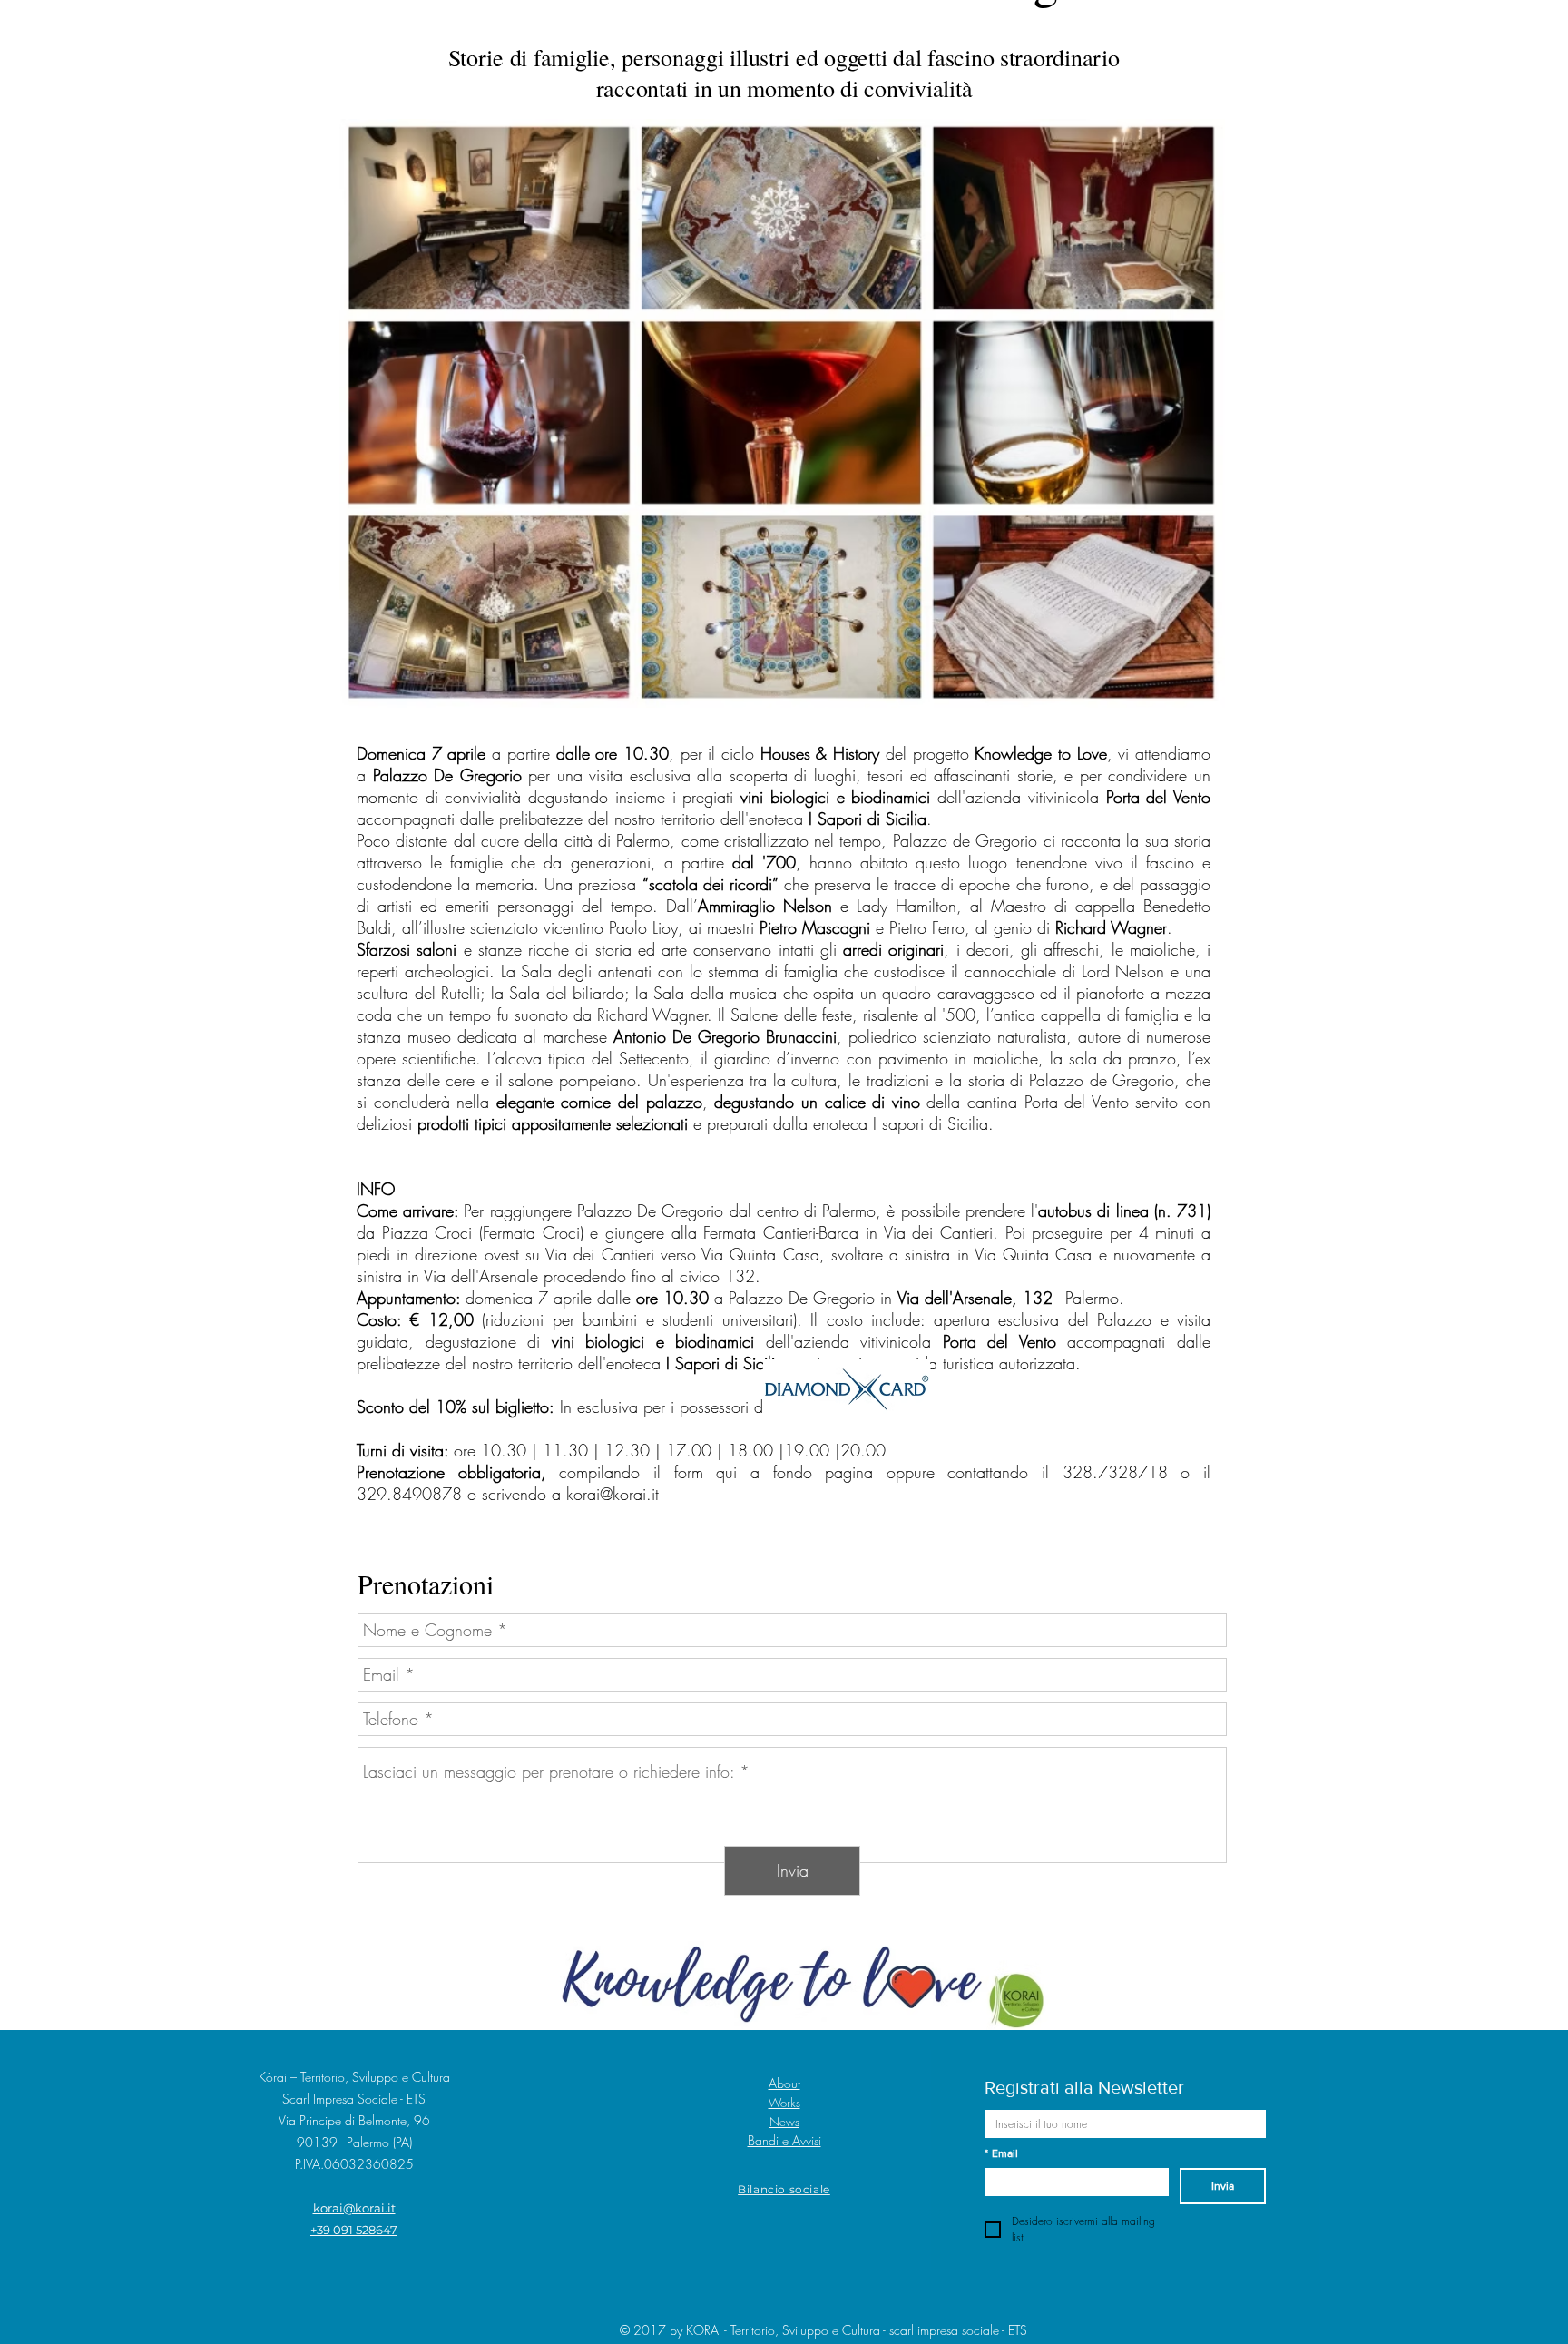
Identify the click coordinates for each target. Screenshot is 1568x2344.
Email (1001, 2153)
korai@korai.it (612, 1494)
